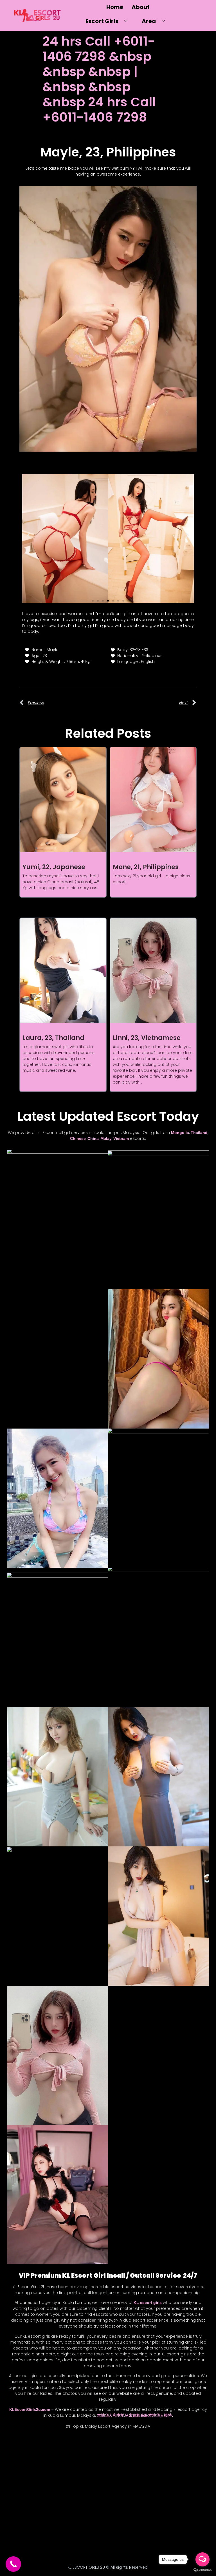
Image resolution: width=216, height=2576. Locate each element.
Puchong (55, 2516)
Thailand (199, 1133)
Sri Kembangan (25, 2537)
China (93, 1138)
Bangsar (79, 2441)
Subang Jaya (81, 2537)
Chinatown (62, 2452)
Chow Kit (86, 2452)
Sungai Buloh (30, 2548)
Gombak (27, 2473)
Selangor (45, 2526)
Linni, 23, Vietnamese (147, 1038)
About (141, 7)
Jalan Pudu (87, 2484)
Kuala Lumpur (75, 2494)
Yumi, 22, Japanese (54, 867)
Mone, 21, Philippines (146, 867)
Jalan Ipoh (75, 2473)
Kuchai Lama (28, 2505)
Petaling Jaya (30, 2516)
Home (115, 7)
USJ (52, 2548)
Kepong (25, 2494)
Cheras (40, 2452)
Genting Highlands (77, 2462)
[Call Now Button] (13, 2564)
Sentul (88, 2526)
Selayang (68, 2526)
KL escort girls (148, 2303)
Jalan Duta (50, 2473)
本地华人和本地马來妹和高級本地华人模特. (135, 2415)
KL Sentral (47, 2494)
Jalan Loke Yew (57, 2484)
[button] (29, 535)
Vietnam (121, 1138)
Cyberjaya (20, 2462)
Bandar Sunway (52, 2441)
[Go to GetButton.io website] (202, 2570)
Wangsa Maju (74, 2548)
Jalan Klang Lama (23, 2484)
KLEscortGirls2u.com (30, 2409)
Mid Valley (54, 2505)
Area (149, 21)
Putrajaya (78, 2516)
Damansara (46, 2462)
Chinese (78, 1138)
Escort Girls (102, 21)
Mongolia (180, 1133)
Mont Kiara (79, 2505)
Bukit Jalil (19, 2452)
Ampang (25, 2441)
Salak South (20, 2526)
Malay (106, 1138)
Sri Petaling (54, 2537)
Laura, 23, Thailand (53, 1038)
